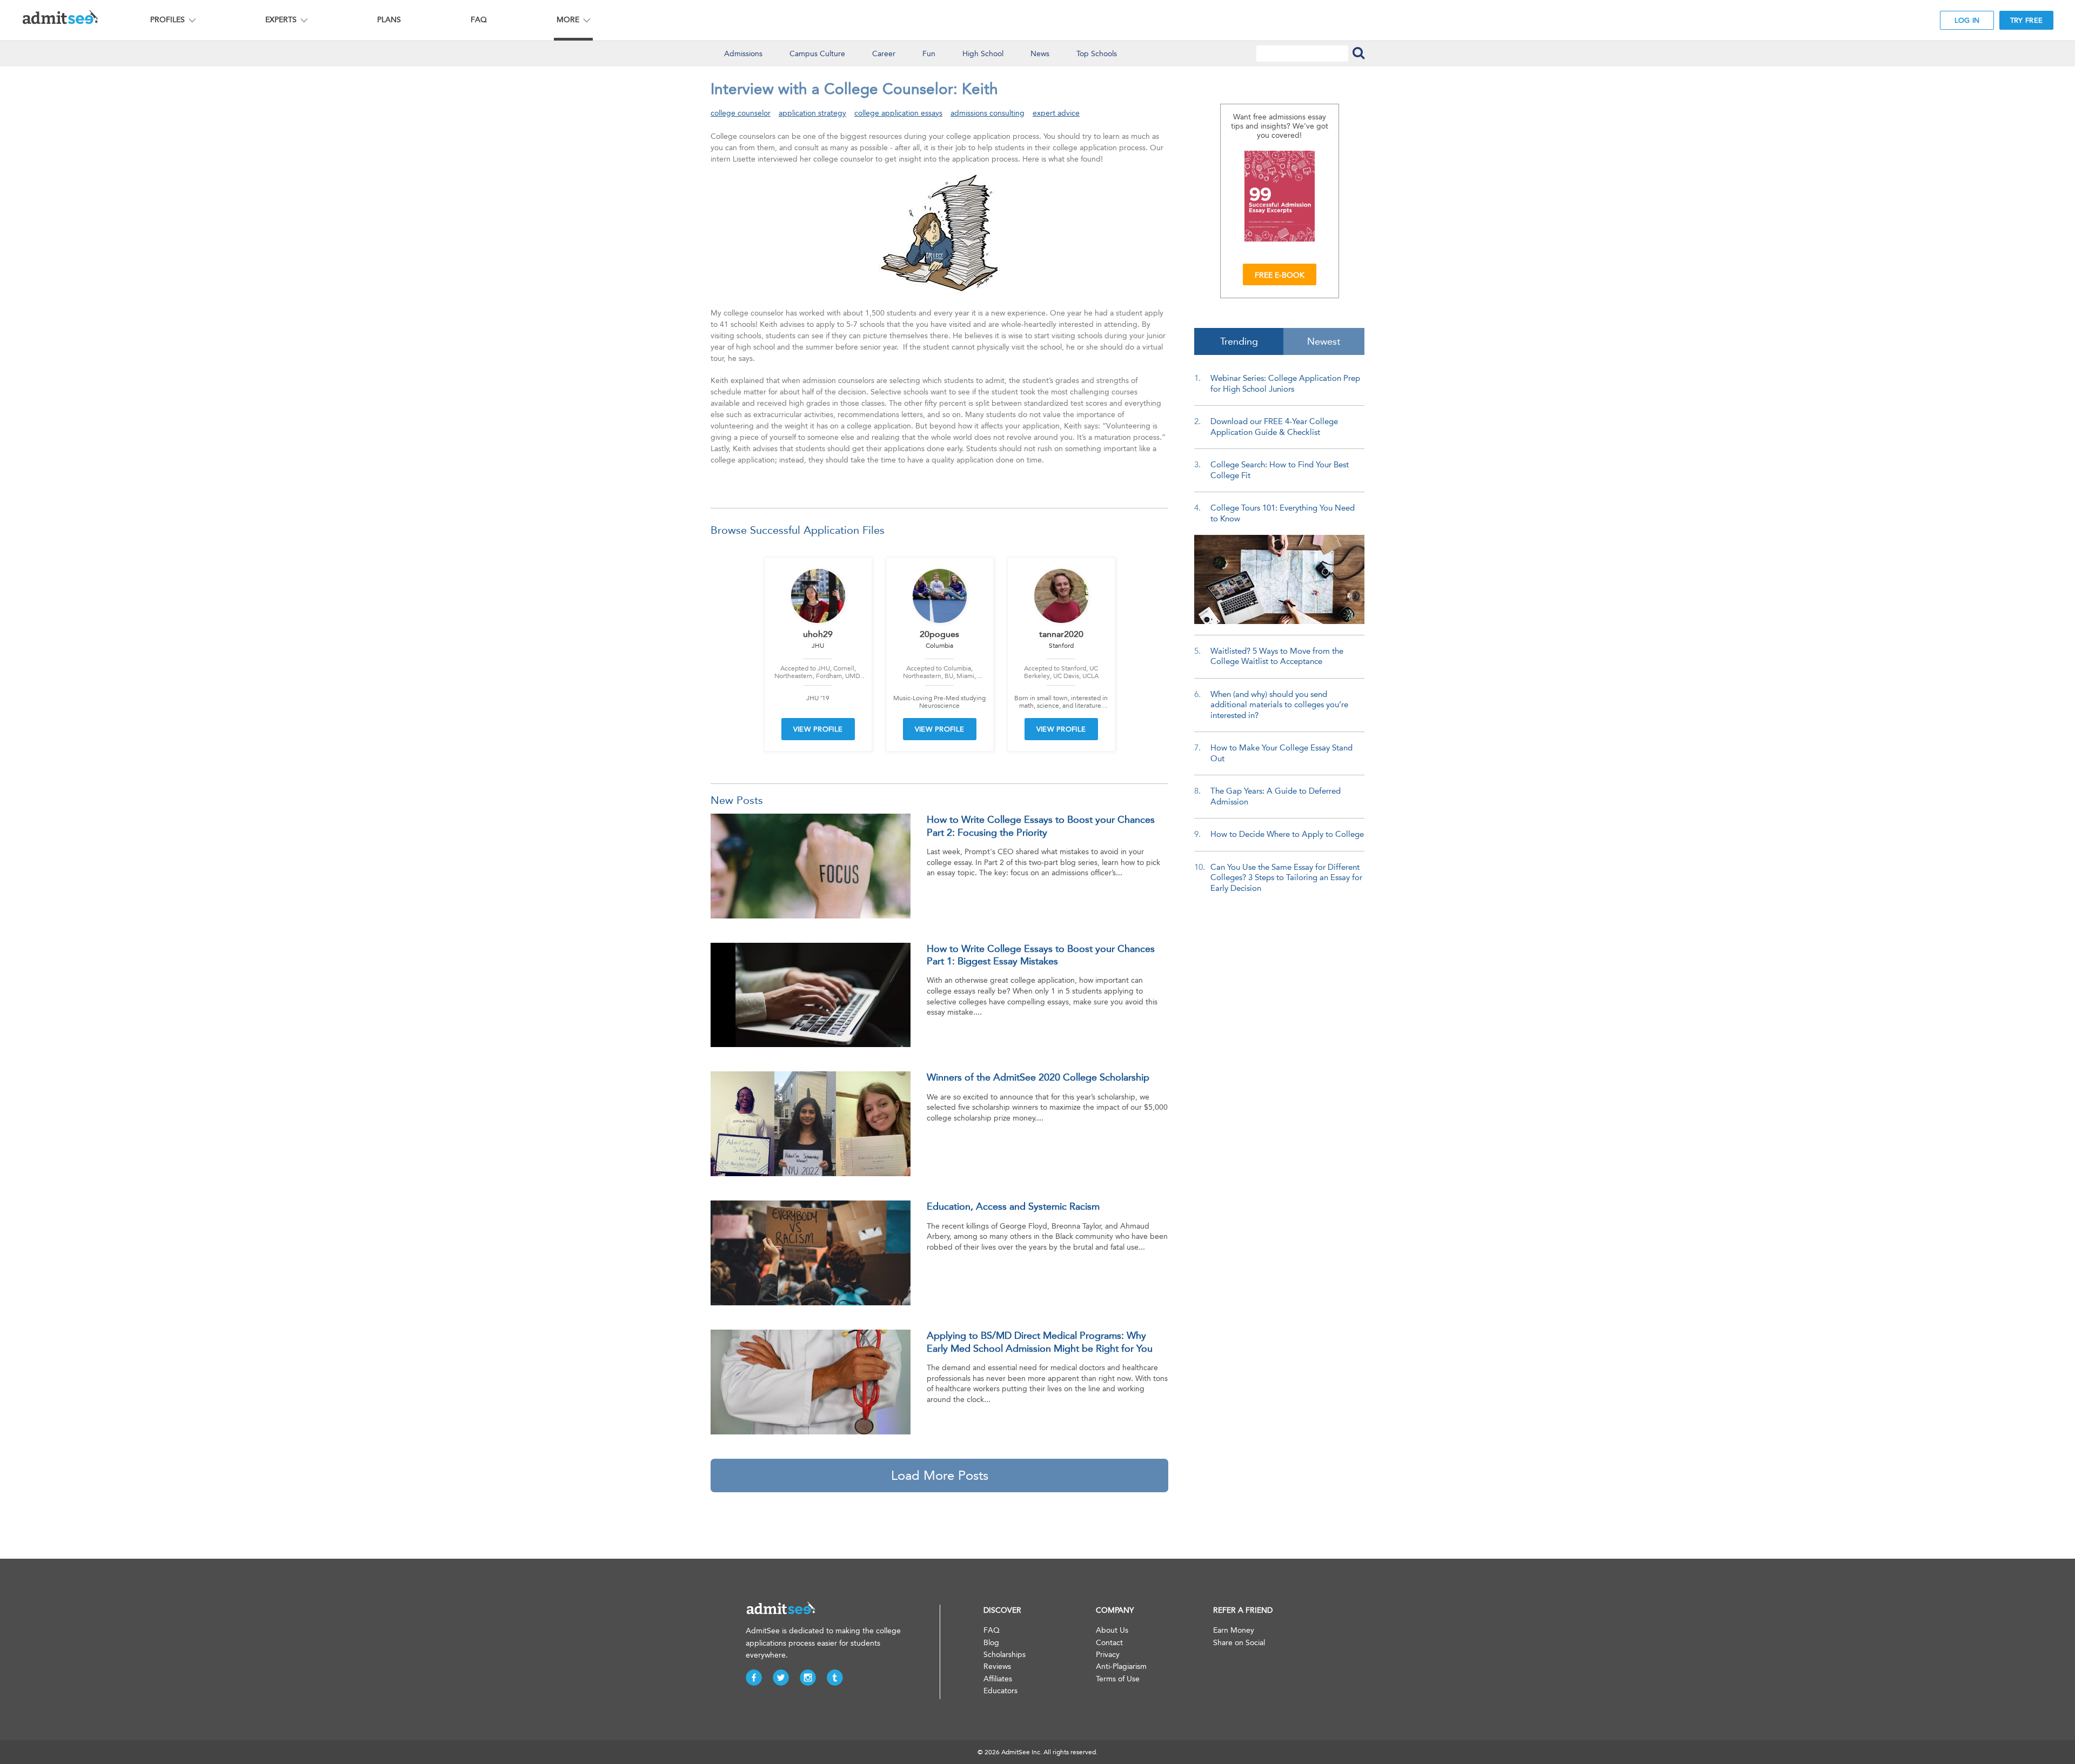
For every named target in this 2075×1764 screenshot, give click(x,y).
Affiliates (998, 1679)
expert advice (1056, 113)
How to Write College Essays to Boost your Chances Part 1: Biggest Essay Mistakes (1041, 955)
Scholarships (1005, 1655)
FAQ (479, 20)
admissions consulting (988, 113)
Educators (1000, 1691)
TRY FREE (2026, 20)
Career (884, 54)
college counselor (741, 113)
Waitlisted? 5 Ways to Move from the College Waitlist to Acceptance (1277, 656)
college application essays (898, 113)
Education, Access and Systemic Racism (1013, 1206)
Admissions (743, 54)
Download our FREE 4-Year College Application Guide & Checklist (1274, 427)
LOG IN (1967, 20)
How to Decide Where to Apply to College (1287, 834)
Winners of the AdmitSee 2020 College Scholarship (1038, 1077)
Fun (929, 54)
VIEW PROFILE (818, 729)
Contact (1109, 1643)
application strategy (812, 113)
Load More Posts (940, 1475)
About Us (1112, 1630)
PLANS (389, 20)
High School (983, 54)
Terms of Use (1118, 1679)
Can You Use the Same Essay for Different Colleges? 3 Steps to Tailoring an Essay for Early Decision (1286, 878)
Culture (817, 54)
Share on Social (1239, 1643)
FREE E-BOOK (1280, 275)
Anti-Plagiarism (1121, 1666)
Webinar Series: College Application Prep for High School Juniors (1285, 384)
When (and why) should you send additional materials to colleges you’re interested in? (1279, 705)
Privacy (1108, 1655)
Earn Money (1234, 1630)
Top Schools (1097, 54)
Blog (991, 1643)
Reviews (997, 1666)
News (1040, 54)
